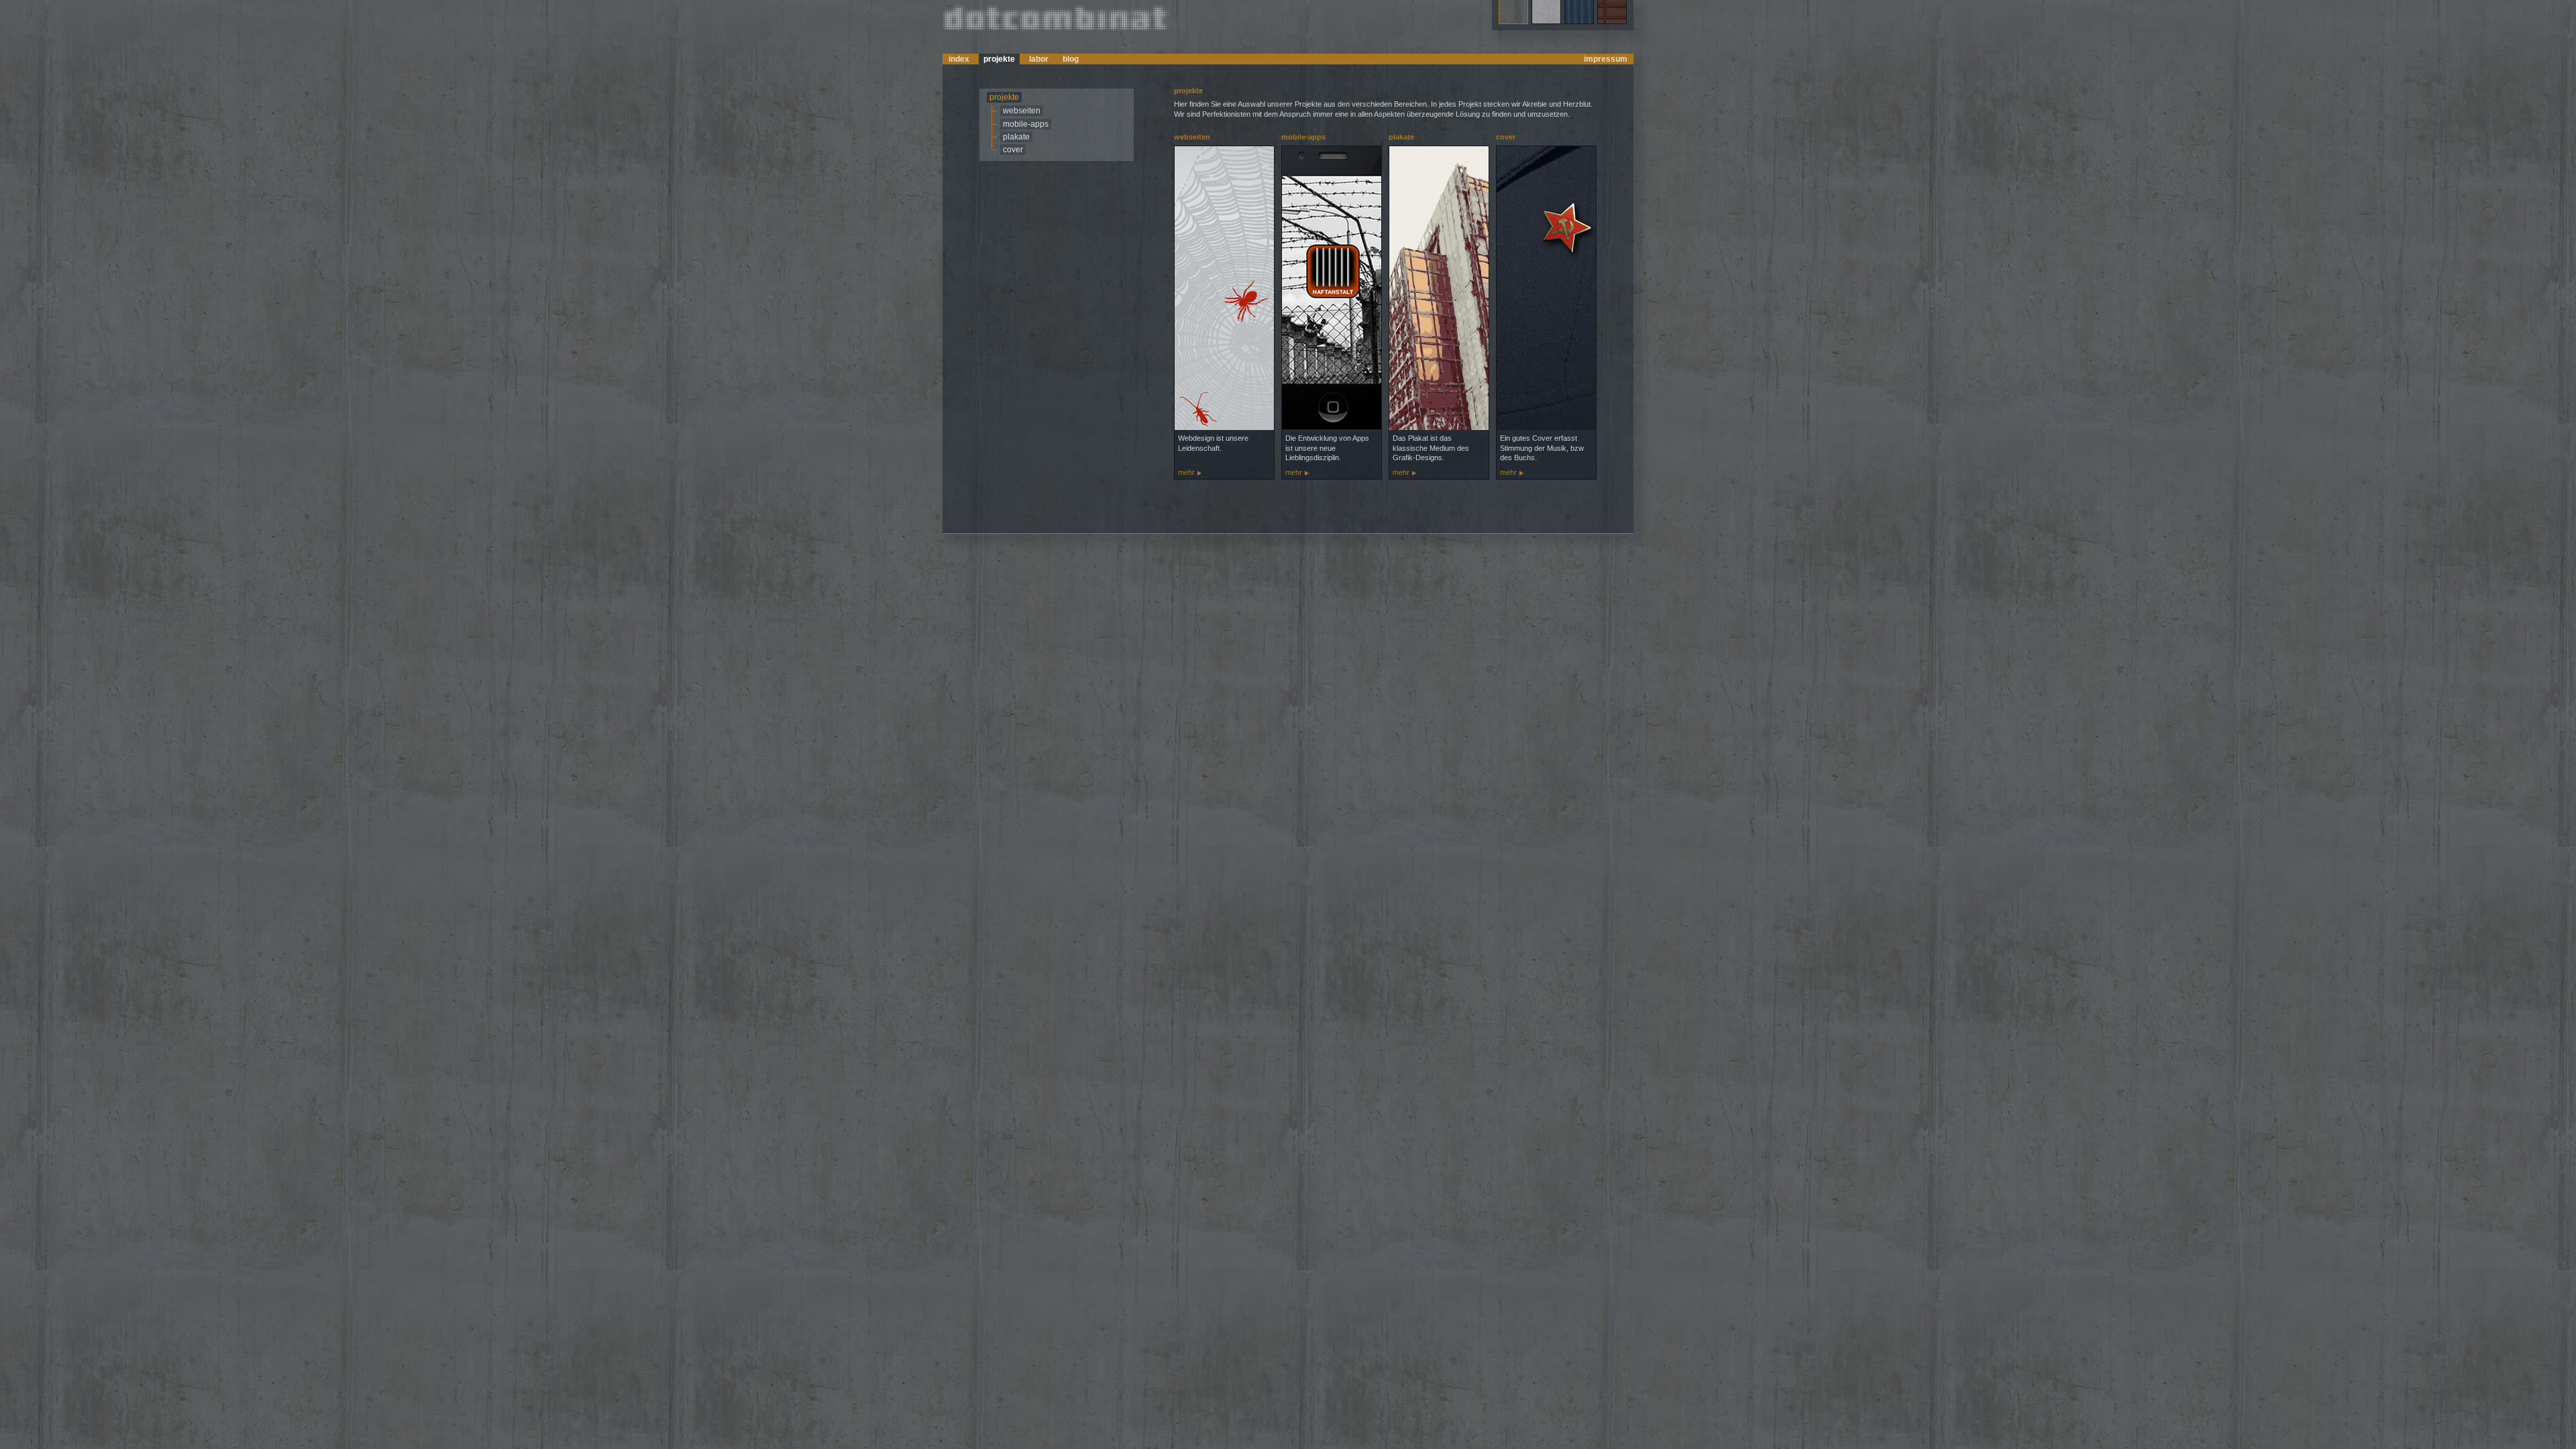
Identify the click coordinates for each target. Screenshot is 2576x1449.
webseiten (1022, 111)
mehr (1186, 472)
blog (1071, 59)
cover (1013, 150)
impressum (1606, 59)
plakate (1016, 137)
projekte (999, 59)
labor (1039, 59)
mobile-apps (1026, 124)
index (959, 59)
